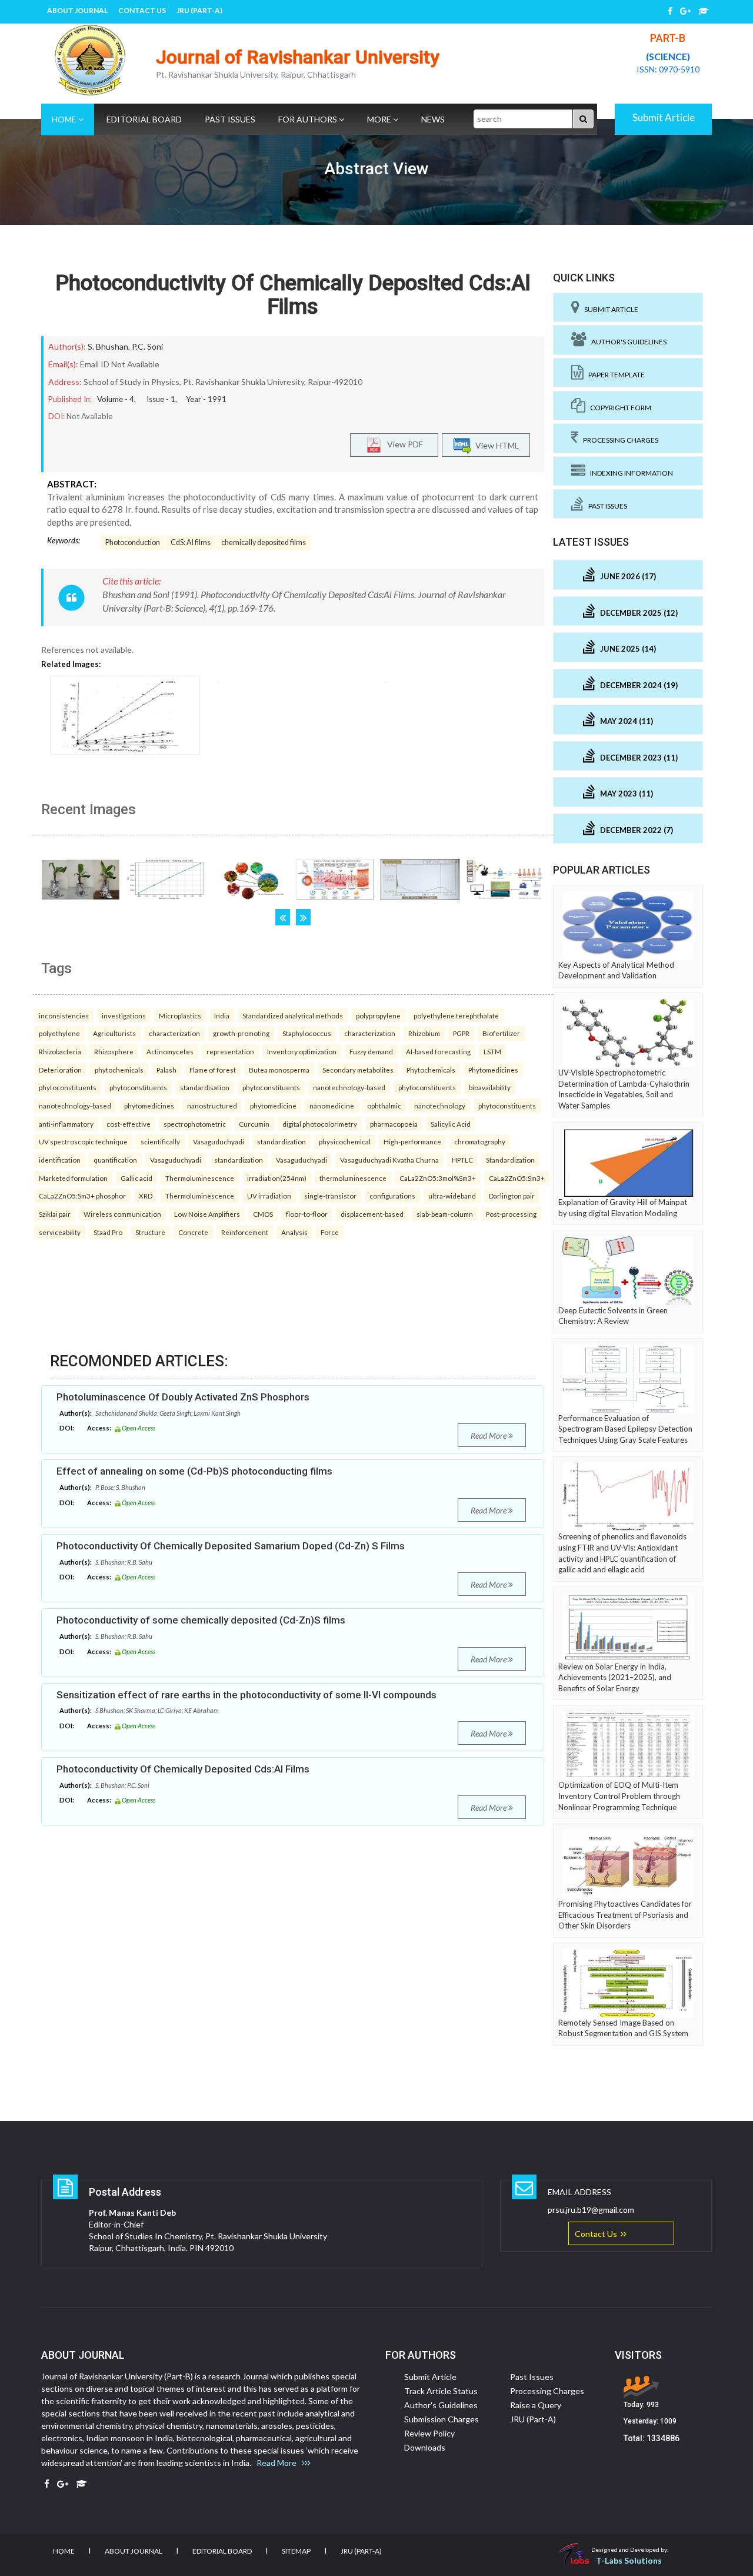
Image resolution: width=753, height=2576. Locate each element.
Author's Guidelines (627, 342)
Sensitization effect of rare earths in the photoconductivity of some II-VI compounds (246, 1695)
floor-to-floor (307, 1214)
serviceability (60, 1232)
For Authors (309, 119)
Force (330, 1232)
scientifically (160, 1141)
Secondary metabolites (358, 1070)
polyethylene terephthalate (456, 1015)
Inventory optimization (302, 1051)
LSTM (492, 1051)
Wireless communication (122, 1214)
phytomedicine (273, 1106)
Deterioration (60, 1070)
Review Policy (429, 2433)
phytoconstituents (68, 1087)
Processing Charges (618, 440)
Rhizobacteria (60, 1051)
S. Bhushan (108, 346)
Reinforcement (245, 1232)
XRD (146, 1196)
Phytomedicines (493, 1070)
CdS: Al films (191, 542)
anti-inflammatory (66, 1124)
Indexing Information (629, 473)
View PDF (402, 444)
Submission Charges (442, 2419)
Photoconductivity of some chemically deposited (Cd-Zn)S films (201, 1620)
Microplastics (180, 1015)
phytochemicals (119, 1070)
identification (60, 1160)
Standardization (510, 1160)
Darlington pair (512, 1196)
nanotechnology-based (349, 1087)
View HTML (495, 445)
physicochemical (345, 1141)
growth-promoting (241, 1033)
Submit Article (664, 117)
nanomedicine (332, 1106)
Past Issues (230, 119)
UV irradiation (269, 1196)
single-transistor (330, 1196)
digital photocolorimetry (320, 1124)
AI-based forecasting (438, 1051)
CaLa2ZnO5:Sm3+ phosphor (82, 1196)
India (222, 1015)
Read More (489, 1435)
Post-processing (511, 1214)
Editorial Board (144, 119)
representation (230, 1051)
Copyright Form (618, 408)
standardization (281, 1141)
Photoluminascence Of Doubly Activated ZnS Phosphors (183, 1397)
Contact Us (142, 10)
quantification (115, 1160)
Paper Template (614, 375)
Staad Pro (108, 1232)
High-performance (412, 1141)
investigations (124, 1015)
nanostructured (212, 1106)
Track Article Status (441, 2391)
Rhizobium (424, 1033)
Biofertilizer (501, 1033)
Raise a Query (536, 2405)
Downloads (425, 2447)
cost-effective (129, 1124)
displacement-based (372, 1214)
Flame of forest (213, 1070)
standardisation (205, 1087)
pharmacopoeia (394, 1124)
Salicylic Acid (451, 1124)
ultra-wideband (452, 1196)
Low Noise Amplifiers (207, 1214)
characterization (174, 1033)
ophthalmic (384, 1106)
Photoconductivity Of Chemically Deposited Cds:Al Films (293, 295)
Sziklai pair (55, 1214)
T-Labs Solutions (629, 2560)
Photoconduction (133, 542)
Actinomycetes (170, 1051)
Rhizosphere (114, 1051)
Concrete (193, 1232)
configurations (392, 1196)
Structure (150, 1232)
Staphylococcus (307, 1033)
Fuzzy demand (371, 1051)
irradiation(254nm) (277, 1178)
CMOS (263, 1214)
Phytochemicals (431, 1070)
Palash (166, 1070)
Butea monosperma (279, 1070)
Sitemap (296, 2551)
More (380, 119)
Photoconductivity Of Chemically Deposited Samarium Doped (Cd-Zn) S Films (231, 1546)
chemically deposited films (264, 542)
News (433, 119)
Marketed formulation (73, 1178)
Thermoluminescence (200, 1178)
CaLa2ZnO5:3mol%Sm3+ (438, 1178)
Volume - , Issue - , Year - (162, 399)
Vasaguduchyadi (219, 1141)
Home (65, 119)
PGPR (461, 1033)
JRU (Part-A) (199, 10)
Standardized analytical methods (293, 1015)
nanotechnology (440, 1106)
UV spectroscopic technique (83, 1141)
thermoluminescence (353, 1178)
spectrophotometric (195, 1124)
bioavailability (490, 1087)
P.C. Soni (147, 346)
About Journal (77, 10)
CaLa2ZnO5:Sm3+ (517, 1178)
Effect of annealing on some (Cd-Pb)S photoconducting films (194, 1471)
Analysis (294, 1232)
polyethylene (59, 1033)
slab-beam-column (445, 1214)
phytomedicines (149, 1106)
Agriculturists (114, 1033)
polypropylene (378, 1015)
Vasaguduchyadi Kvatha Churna (389, 1160)
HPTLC (462, 1160)
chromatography (480, 1141)
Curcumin (254, 1124)
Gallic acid (136, 1178)
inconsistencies (64, 1015)
